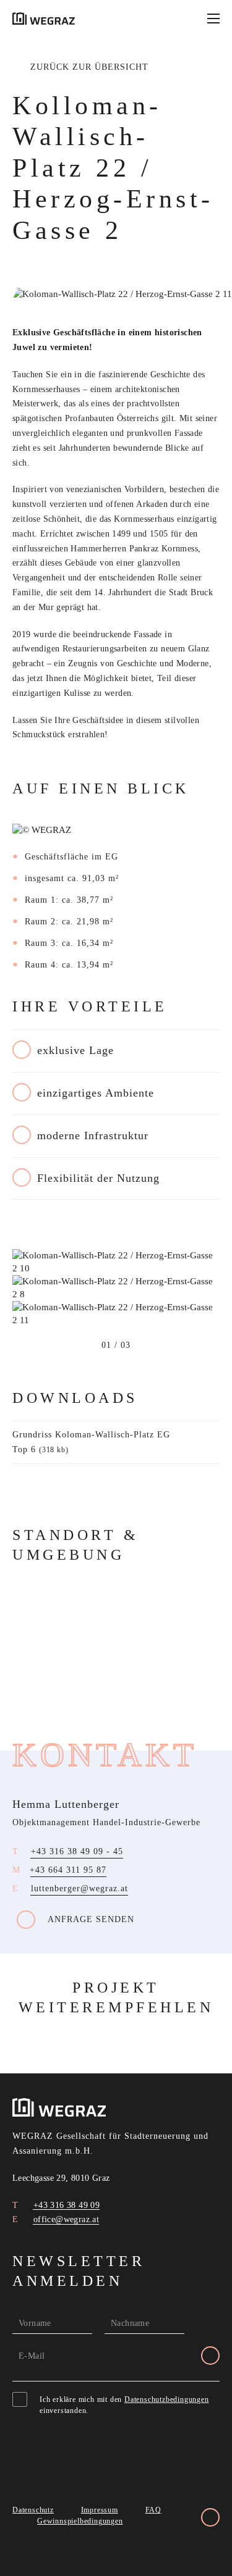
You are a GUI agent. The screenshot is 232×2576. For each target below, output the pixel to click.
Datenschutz (33, 2510)
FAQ (153, 2510)
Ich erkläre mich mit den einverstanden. (124, 2405)
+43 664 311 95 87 (68, 1870)
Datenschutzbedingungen (167, 2399)
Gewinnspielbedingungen (80, 2521)
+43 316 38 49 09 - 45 (77, 1851)
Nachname (130, 2323)
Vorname (35, 2323)
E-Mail (32, 2356)
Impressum (100, 2510)
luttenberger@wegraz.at (79, 1888)
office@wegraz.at (65, 2219)
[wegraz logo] (44, 19)
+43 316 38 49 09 (65, 2205)
